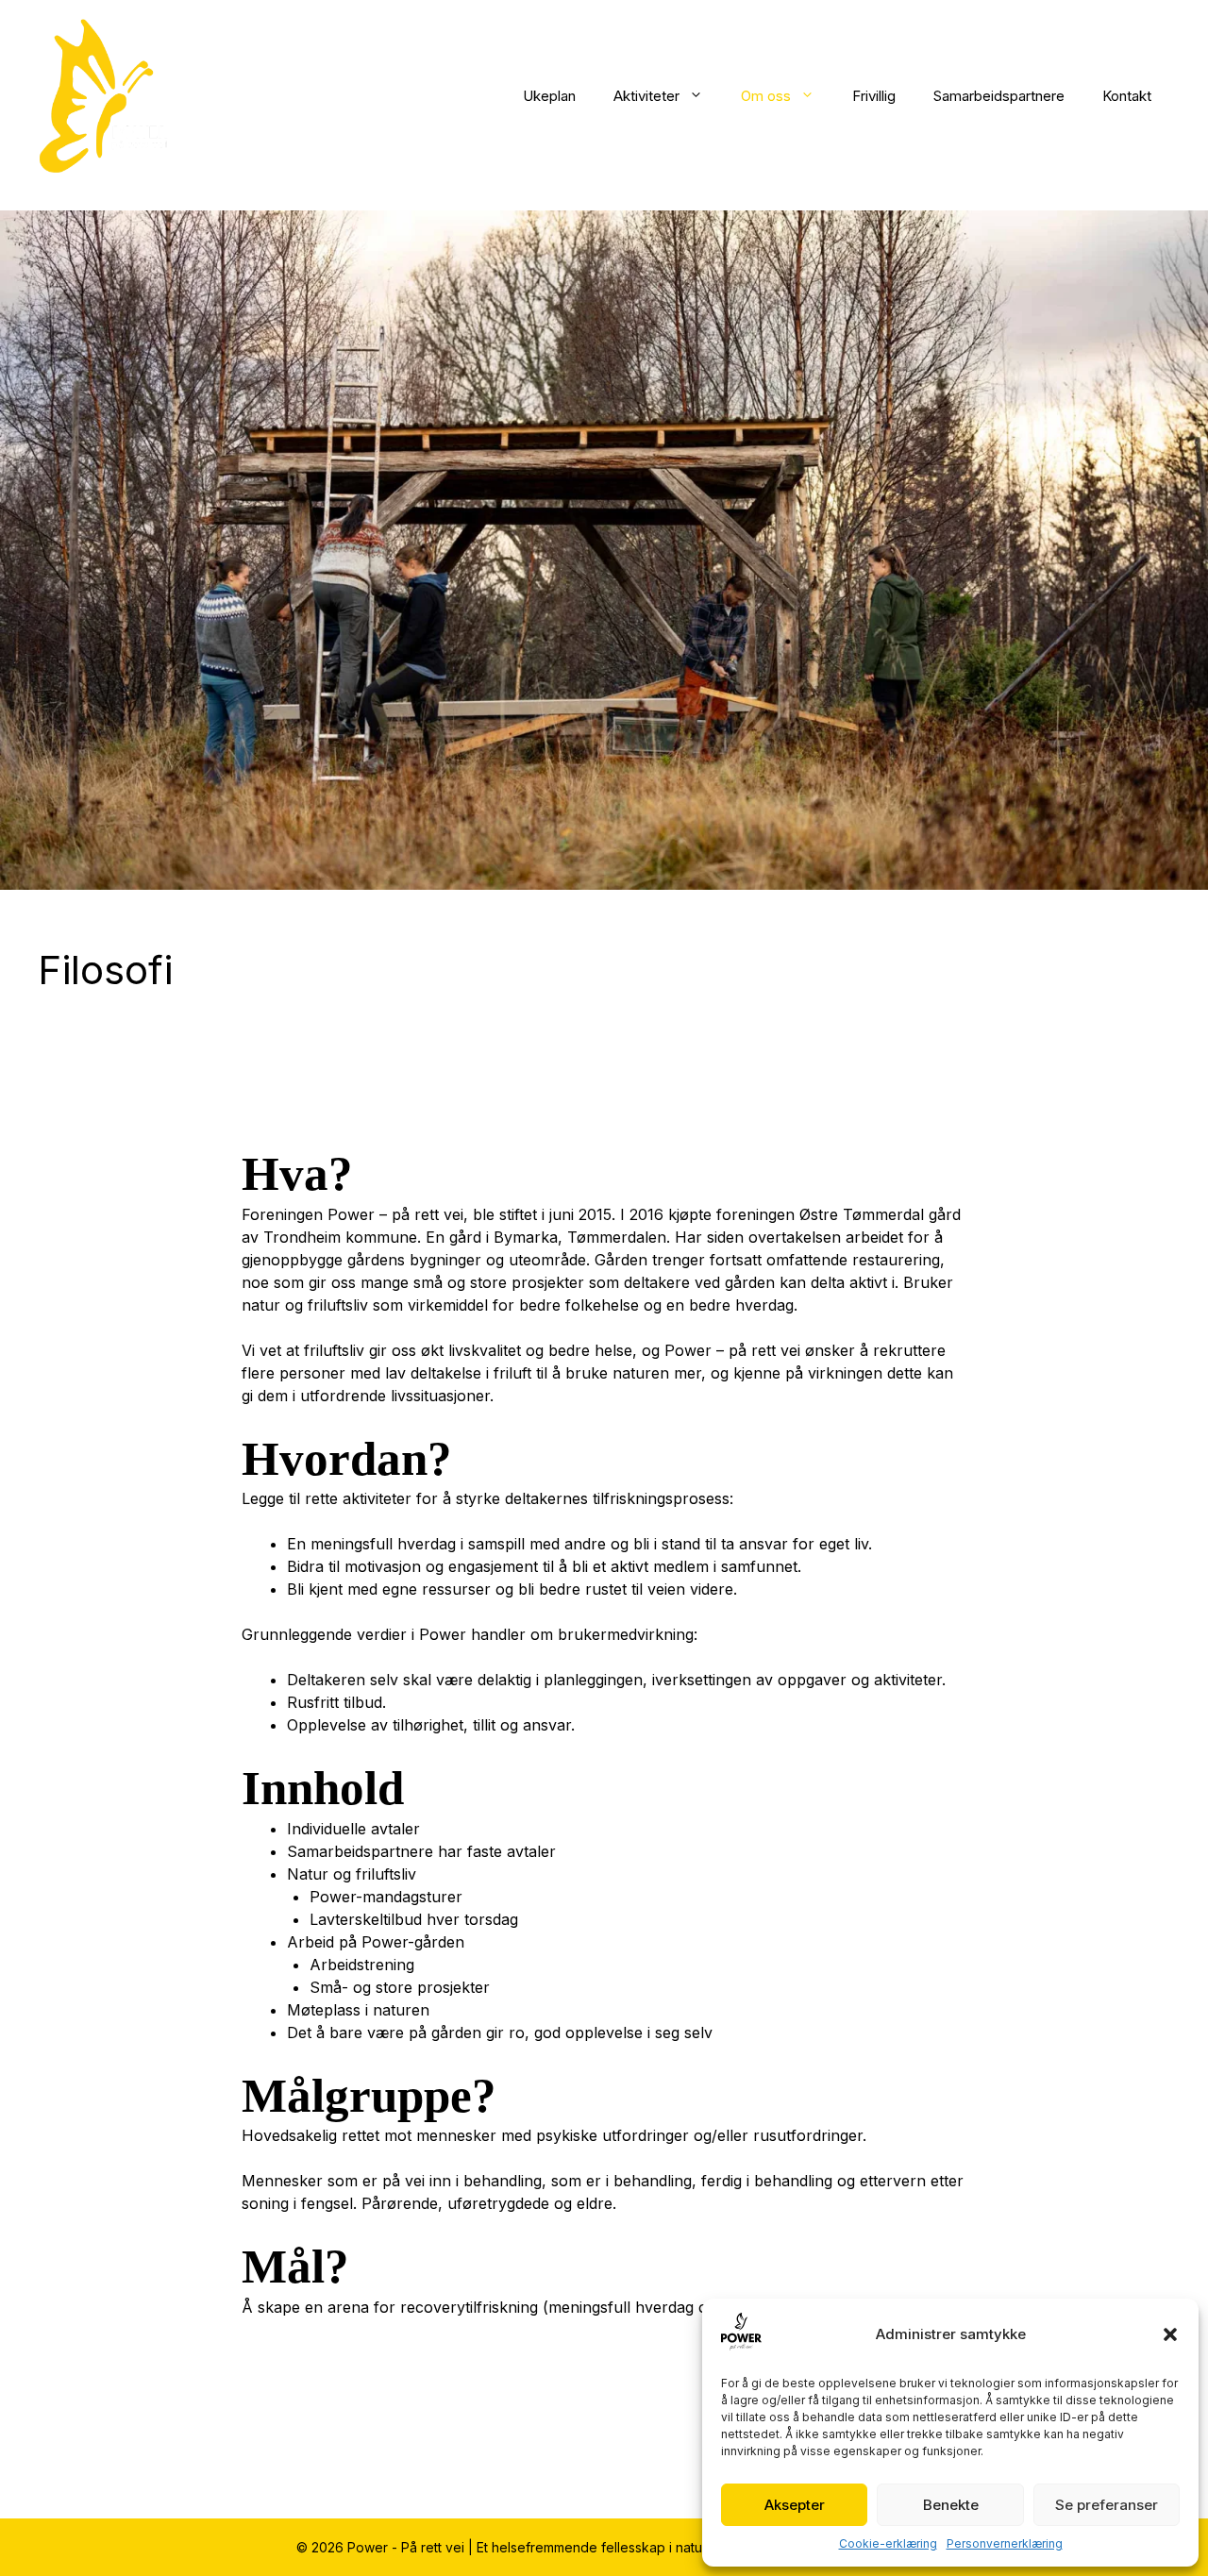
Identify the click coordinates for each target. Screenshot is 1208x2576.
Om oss (766, 96)
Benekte (951, 2505)
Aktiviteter (646, 96)
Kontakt (1127, 96)
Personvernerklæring (1005, 2543)
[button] (1170, 2334)
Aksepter (795, 2505)
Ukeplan (549, 96)
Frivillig (874, 96)
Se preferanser (1107, 2505)
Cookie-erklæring (888, 2543)
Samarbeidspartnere (999, 96)
